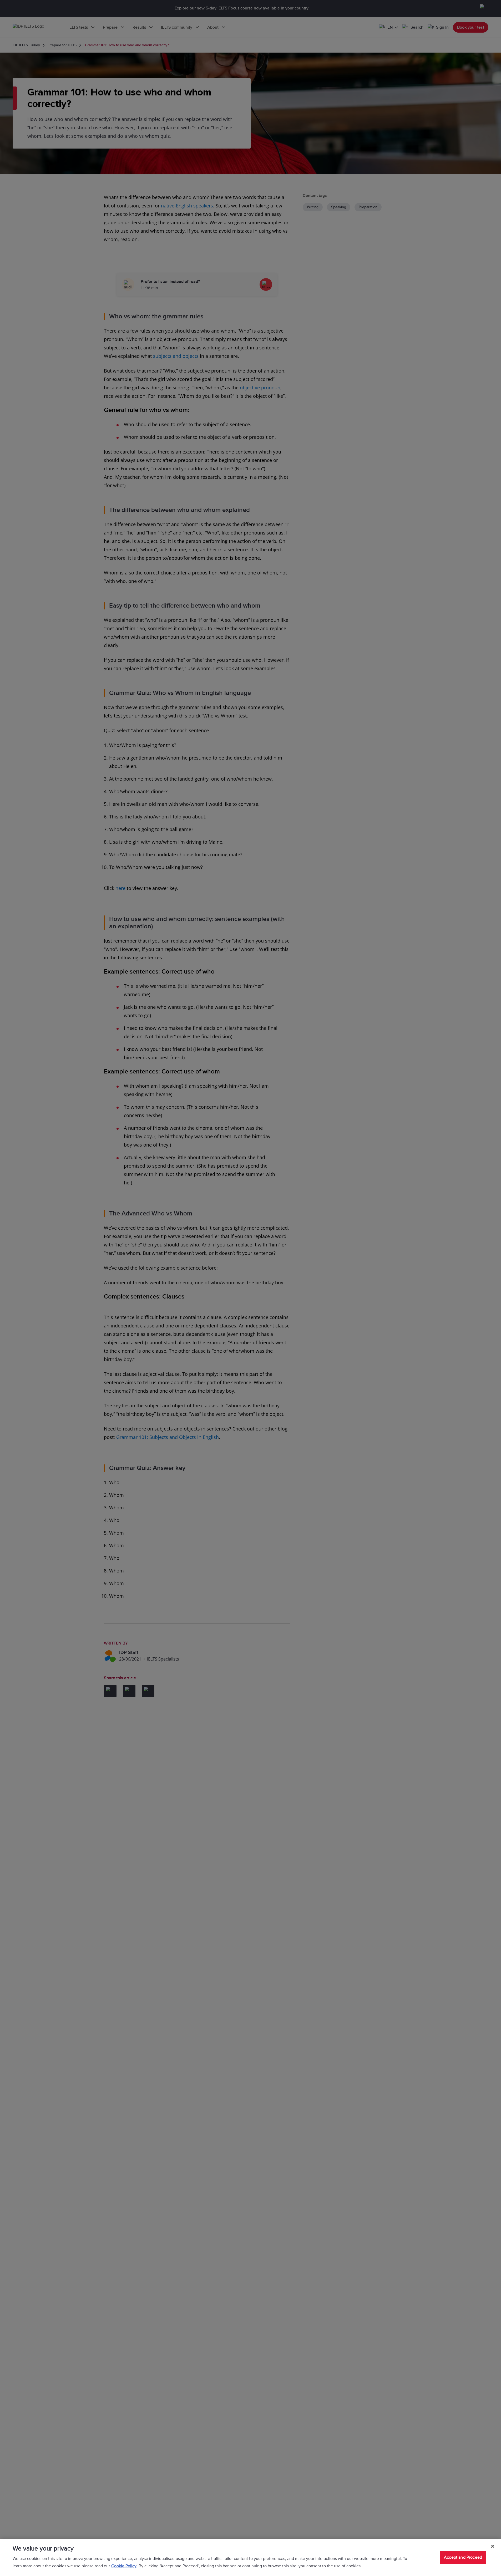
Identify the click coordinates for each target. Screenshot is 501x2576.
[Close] (493, 2546)
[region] (250, 2557)
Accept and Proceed (463, 2557)
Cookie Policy (124, 2566)
